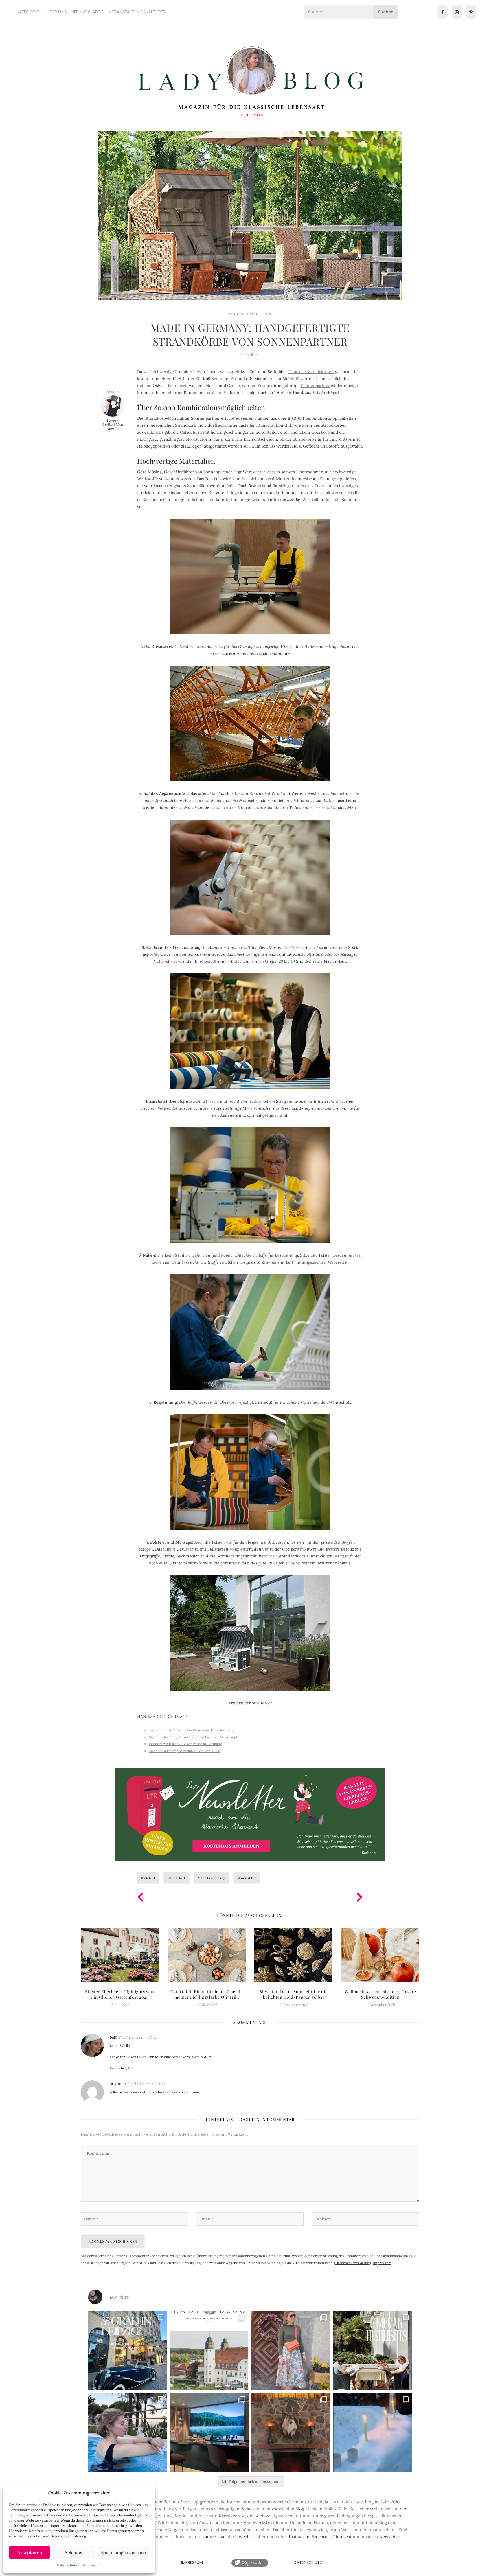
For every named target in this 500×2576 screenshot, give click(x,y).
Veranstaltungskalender (137, 12)
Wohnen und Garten (250, 314)
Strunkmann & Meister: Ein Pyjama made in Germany (191, 1730)
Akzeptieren (30, 2552)
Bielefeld (148, 1878)
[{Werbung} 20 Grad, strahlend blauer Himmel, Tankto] (127, 2432)
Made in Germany (212, 1878)
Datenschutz (67, 2565)
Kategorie (28, 12)
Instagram (299, 2537)
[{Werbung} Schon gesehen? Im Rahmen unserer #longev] (209, 2432)
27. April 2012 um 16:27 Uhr (139, 2037)
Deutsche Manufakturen (311, 372)
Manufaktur (247, 1878)
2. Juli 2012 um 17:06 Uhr (146, 2084)
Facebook (321, 2537)
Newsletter (390, 2537)
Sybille (113, 391)
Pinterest (342, 2537)
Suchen (386, 12)
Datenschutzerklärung (353, 2263)
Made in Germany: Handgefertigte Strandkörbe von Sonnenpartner (250, 334)
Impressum (92, 2565)
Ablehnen (74, 2552)
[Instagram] (457, 12)
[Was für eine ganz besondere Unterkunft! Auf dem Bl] (291, 2351)
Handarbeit (177, 1878)
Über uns (57, 12)
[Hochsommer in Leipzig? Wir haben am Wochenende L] (127, 2351)
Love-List (245, 2537)
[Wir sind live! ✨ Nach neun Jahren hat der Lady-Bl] (209, 2351)
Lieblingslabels (88, 12)
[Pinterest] (471, 12)
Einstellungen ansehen (124, 2552)
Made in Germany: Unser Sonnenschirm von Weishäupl (193, 1737)
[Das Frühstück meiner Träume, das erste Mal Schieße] (291, 2432)
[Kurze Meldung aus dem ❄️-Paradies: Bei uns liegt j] (373, 2432)
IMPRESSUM (192, 2562)
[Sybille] (113, 405)
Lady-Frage (214, 2537)
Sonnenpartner (315, 386)
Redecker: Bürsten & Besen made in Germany (185, 1744)
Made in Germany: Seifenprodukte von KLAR (184, 1751)
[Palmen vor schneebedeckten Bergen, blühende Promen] (373, 2351)
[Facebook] (443, 12)
